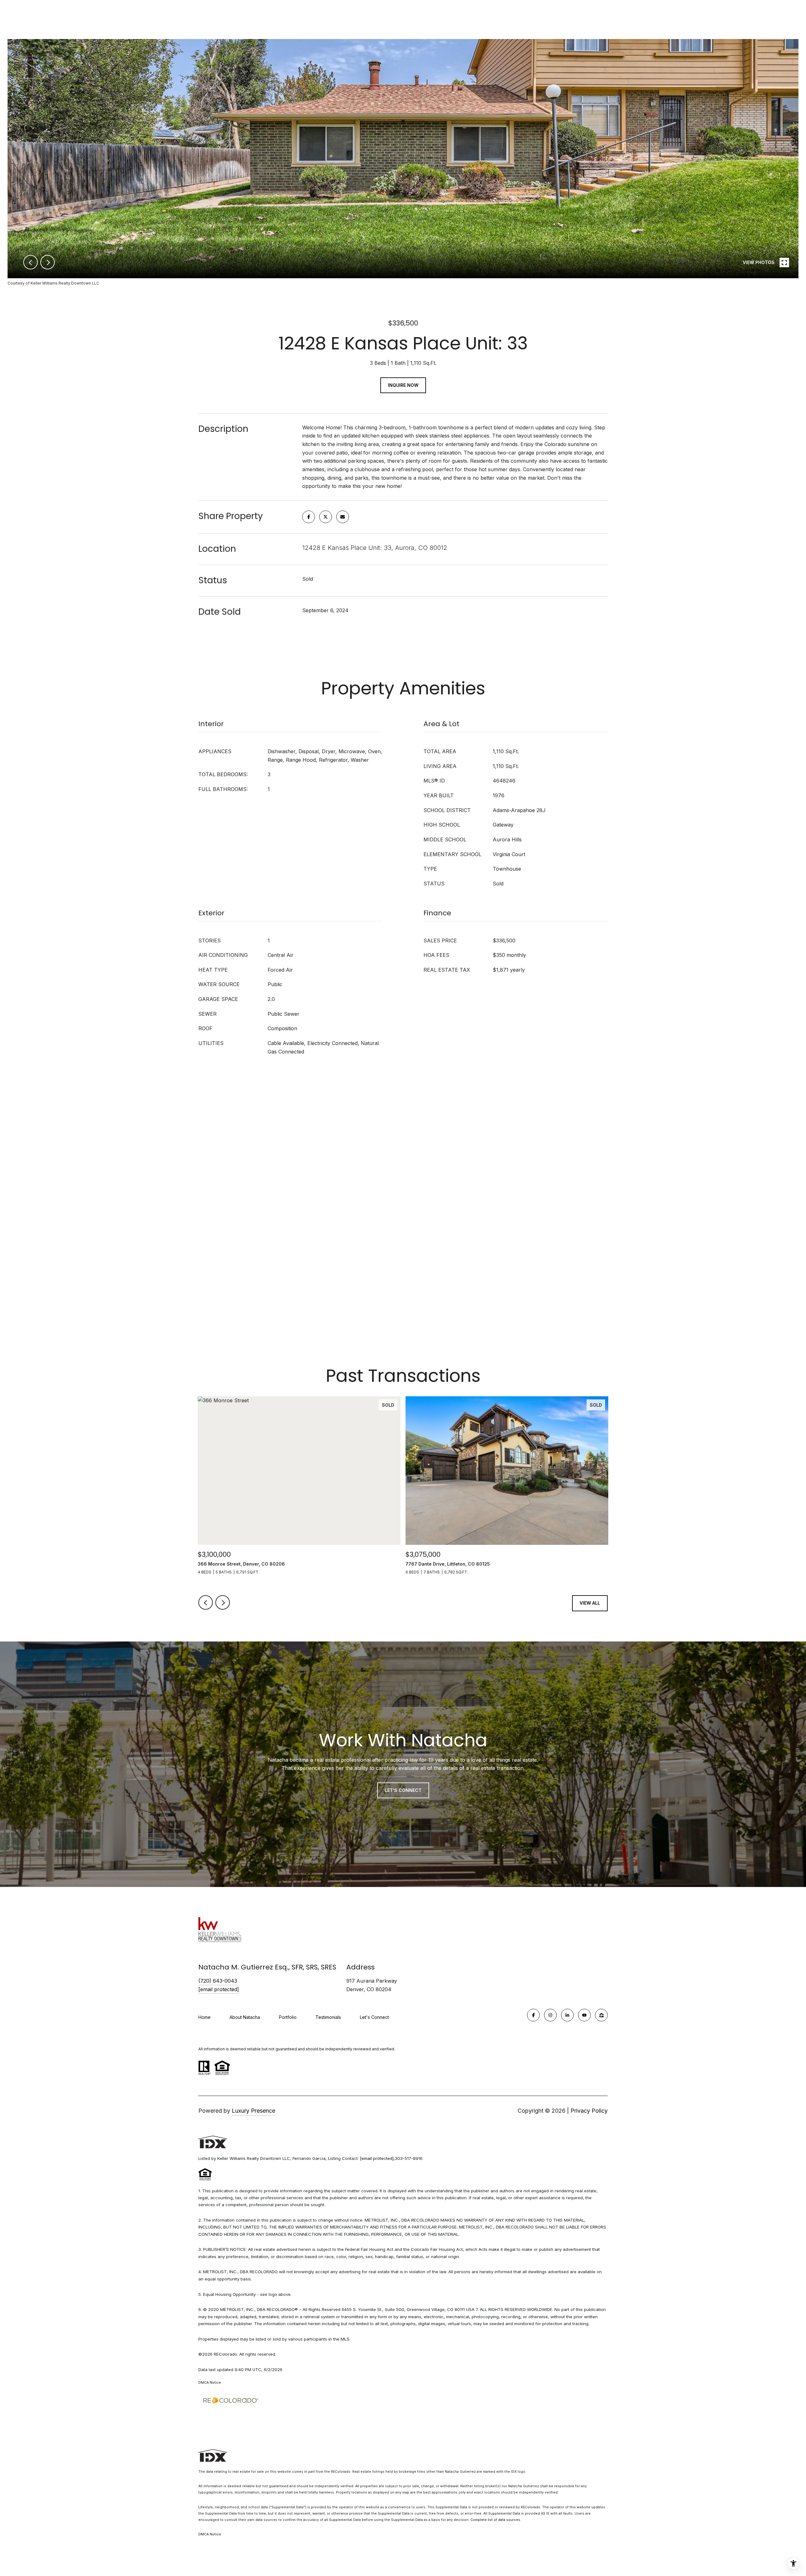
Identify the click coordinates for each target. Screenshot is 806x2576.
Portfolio (288, 2017)
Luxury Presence (253, 2111)
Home (204, 2017)
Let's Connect (374, 2017)
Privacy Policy (589, 2111)
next (48, 262)
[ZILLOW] (601, 2015)
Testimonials (328, 2017)
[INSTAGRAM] (550, 2015)
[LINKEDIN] (567, 2015)
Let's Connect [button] (403, 1790)
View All (590, 1603)
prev (31, 262)
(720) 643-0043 (218, 1981)
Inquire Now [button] (403, 385)
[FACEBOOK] (533, 2015)
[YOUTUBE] (584, 2015)
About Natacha (245, 2017)
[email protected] (377, 2158)
